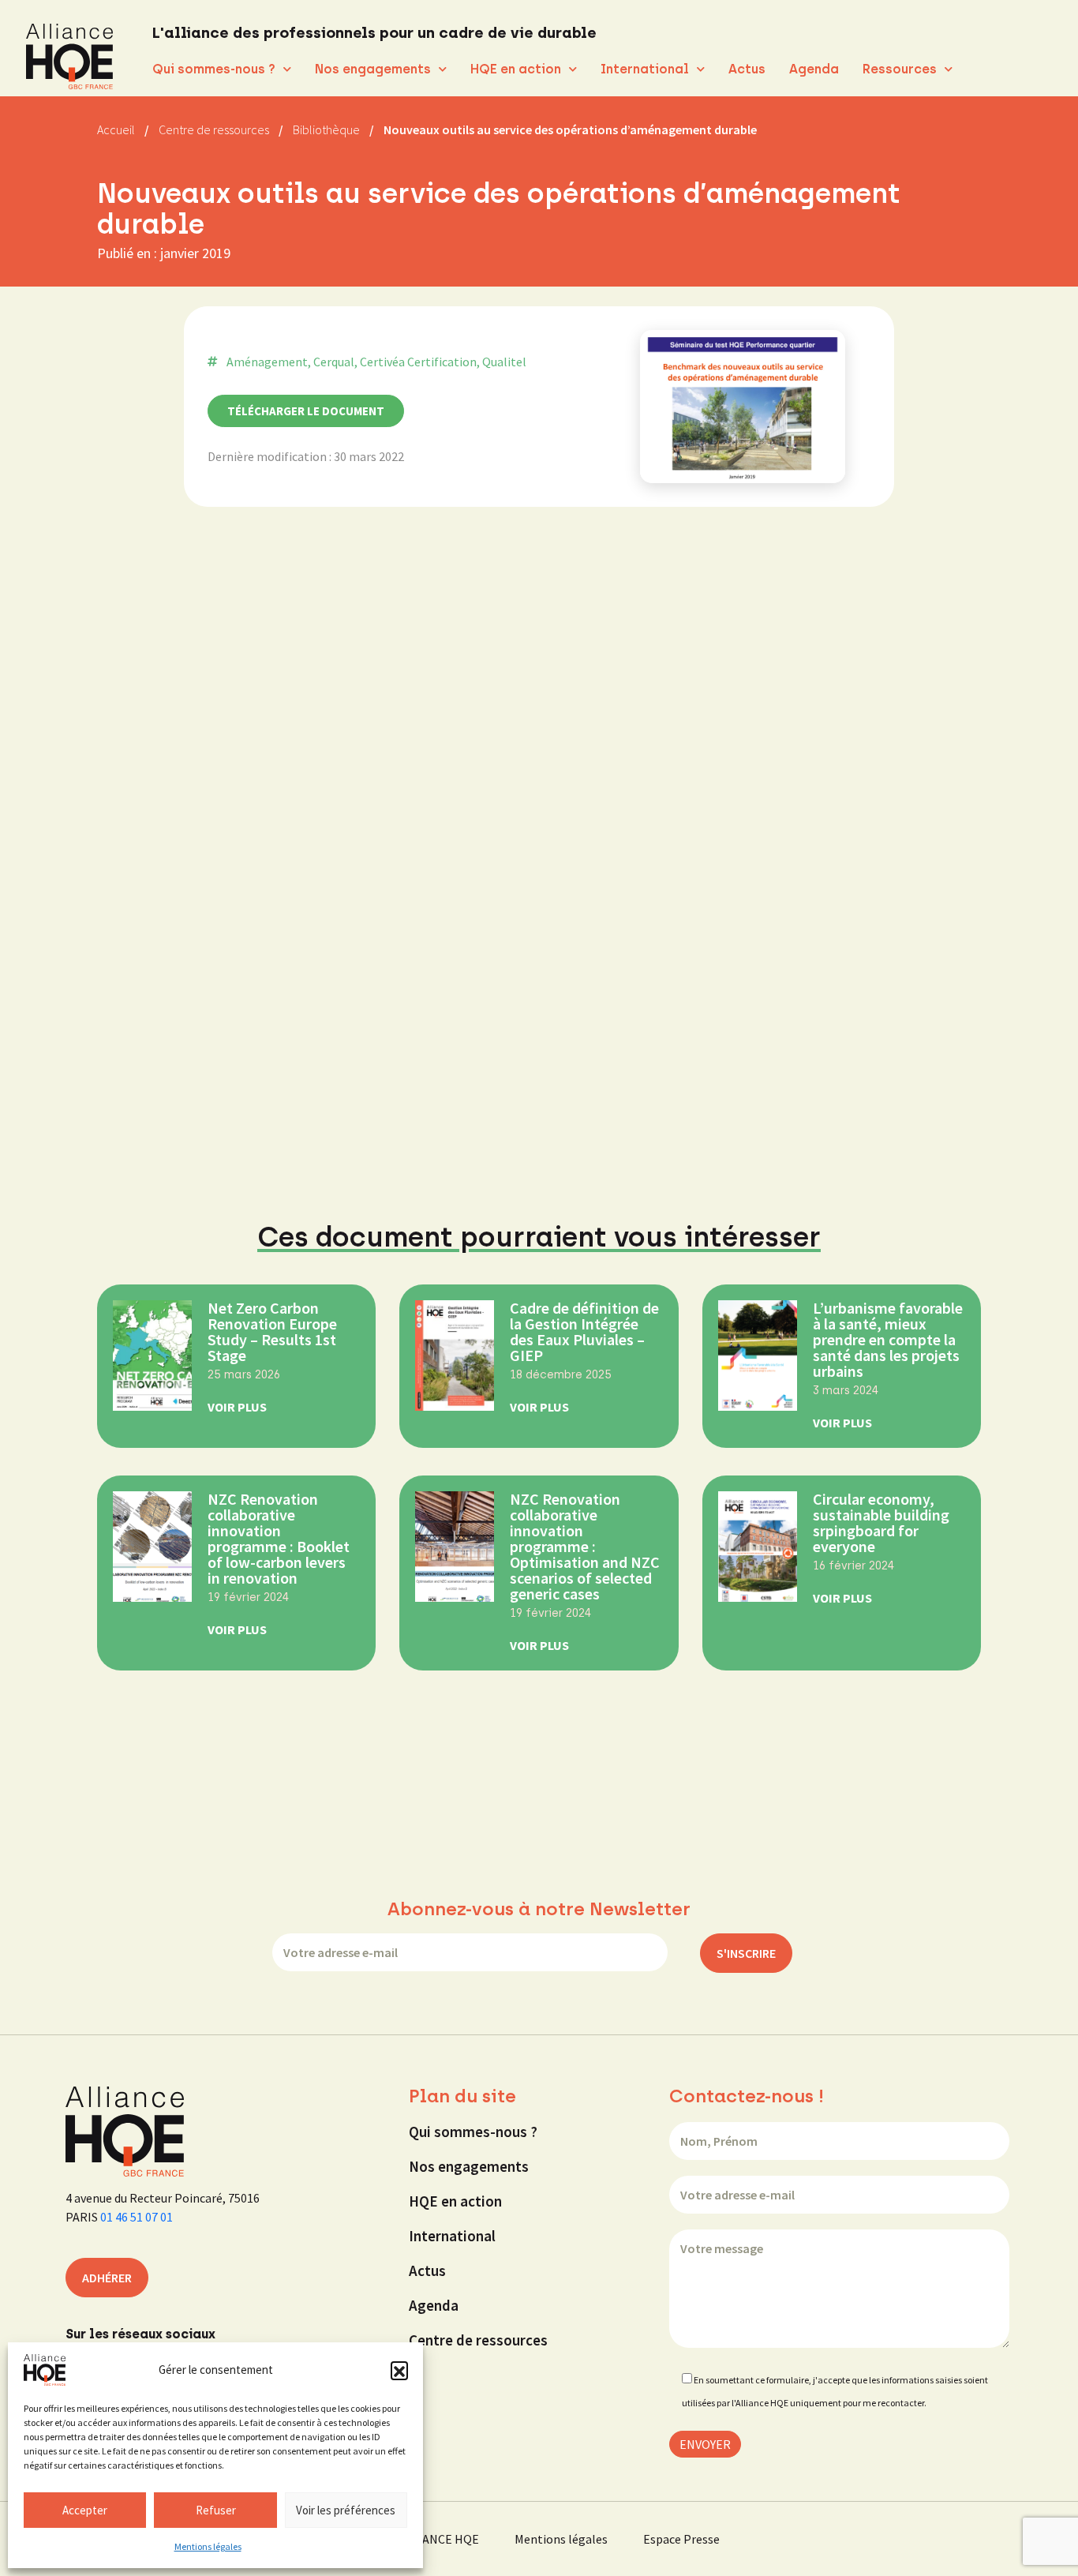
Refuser (216, 2510)
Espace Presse (681, 2539)
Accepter (85, 2510)
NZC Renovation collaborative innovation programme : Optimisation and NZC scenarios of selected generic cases (585, 1546)
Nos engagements (373, 69)
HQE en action (516, 69)
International (645, 69)
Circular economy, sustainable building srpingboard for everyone (881, 1522)
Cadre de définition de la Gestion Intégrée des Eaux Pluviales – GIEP (584, 1331)
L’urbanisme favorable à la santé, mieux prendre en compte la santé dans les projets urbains (888, 1339)
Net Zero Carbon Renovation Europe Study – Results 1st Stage (272, 1331)
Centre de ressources (478, 2340)
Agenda (814, 69)
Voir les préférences (346, 2510)
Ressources (900, 69)
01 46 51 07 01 (137, 2217)
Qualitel (504, 362)
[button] (399, 2370)
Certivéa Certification (418, 362)
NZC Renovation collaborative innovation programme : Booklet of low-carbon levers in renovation (279, 1538)
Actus (747, 69)
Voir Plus (237, 1407)
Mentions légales (208, 2546)
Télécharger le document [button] (306, 411)
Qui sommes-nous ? (214, 69)
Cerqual (334, 362)
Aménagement (267, 362)
